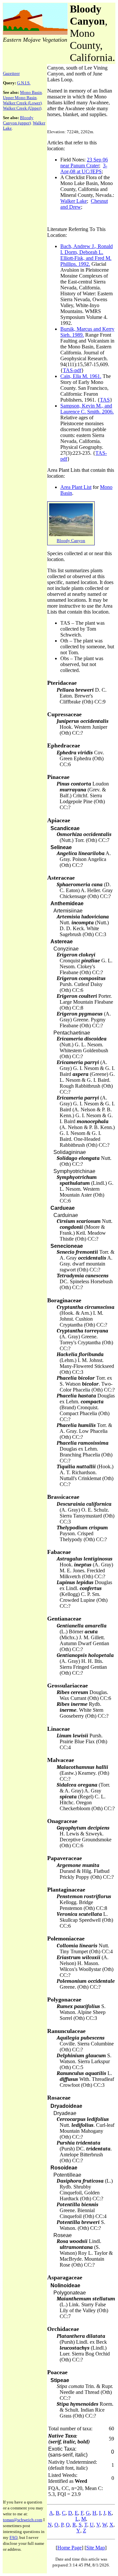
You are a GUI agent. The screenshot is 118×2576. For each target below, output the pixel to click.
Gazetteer (11, 73)
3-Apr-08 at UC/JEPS (84, 168)
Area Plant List (76, 487)
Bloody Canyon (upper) (18, 120)
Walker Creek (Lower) (22, 103)
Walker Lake (74, 201)
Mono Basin (31, 92)
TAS (105, 400)
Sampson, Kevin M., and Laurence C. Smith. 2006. (87, 409)
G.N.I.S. (24, 83)
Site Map (96, 2548)
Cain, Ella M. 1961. (81, 376)
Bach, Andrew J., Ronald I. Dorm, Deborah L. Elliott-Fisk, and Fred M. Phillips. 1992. (87, 255)
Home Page (69, 2548)
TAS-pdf (72, 370)
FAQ (13, 2537)
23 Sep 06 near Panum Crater (84, 163)
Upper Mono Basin (20, 98)
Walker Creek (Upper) (22, 108)
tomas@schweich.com (23, 2520)
